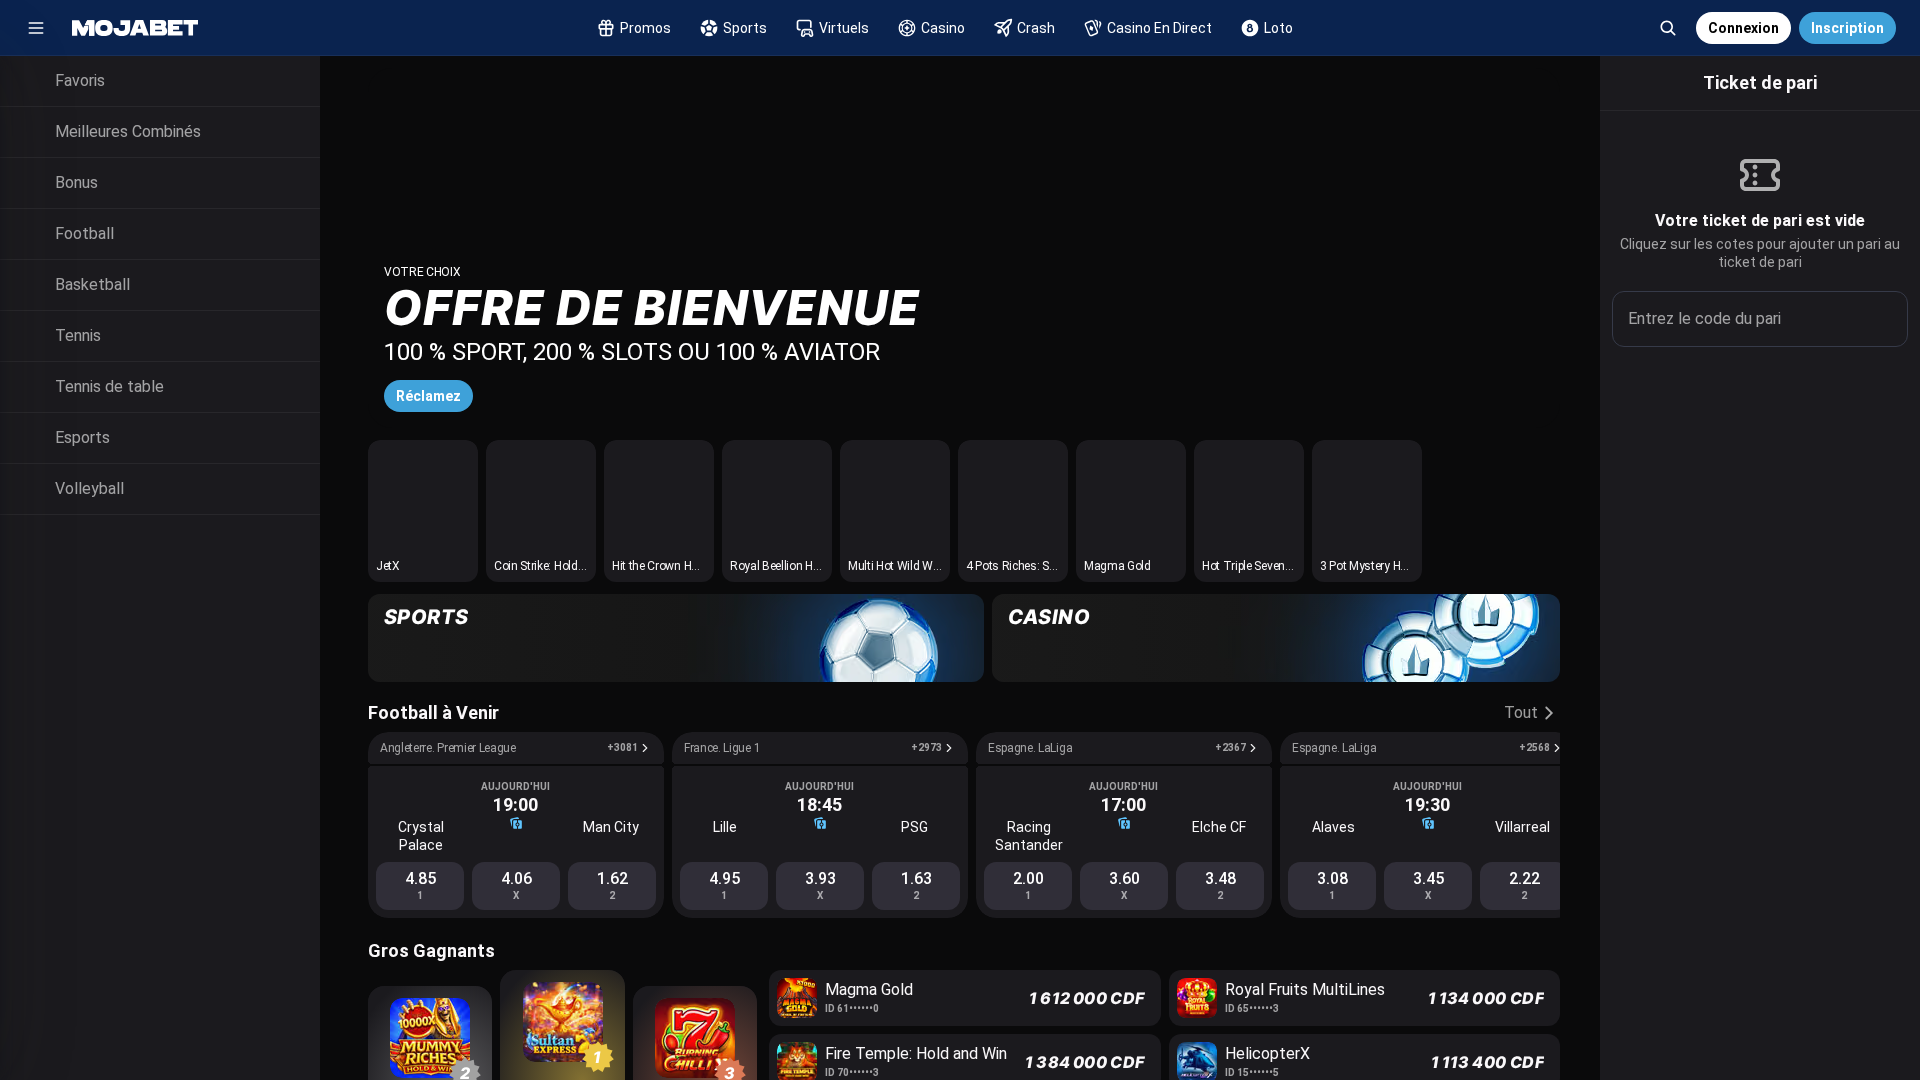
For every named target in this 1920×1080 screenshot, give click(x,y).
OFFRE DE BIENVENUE (652, 307)
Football (84, 233)
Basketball (92, 284)
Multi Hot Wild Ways (900, 566)
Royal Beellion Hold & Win (795, 566)
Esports (82, 437)
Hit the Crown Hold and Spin (683, 566)
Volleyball (89, 488)
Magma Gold (1117, 566)
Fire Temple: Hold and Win (916, 1053)
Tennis (78, 335)
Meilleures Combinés (128, 131)
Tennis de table (109, 386)
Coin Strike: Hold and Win (558, 566)
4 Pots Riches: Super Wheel (1035, 566)
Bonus (76, 182)
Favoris (80, 80)
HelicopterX (1267, 1053)
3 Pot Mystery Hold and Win (1391, 566)
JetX (388, 566)
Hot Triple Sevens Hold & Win (1276, 566)
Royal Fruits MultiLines (1305, 989)
